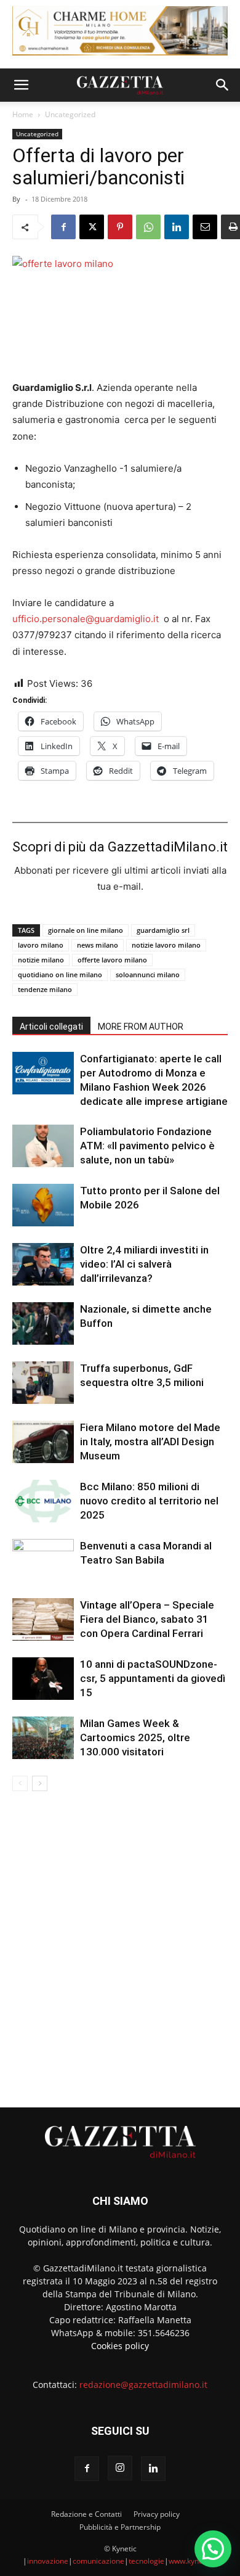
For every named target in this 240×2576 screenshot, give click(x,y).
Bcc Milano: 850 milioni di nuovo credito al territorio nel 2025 (149, 1501)
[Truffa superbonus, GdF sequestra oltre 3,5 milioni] (43, 1383)
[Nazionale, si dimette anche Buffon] (43, 1323)
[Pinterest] (120, 227)
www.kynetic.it (193, 2561)
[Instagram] (120, 2468)
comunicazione (98, 2561)
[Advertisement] (120, 1944)
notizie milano (41, 960)
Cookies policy (120, 2346)
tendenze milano (45, 989)
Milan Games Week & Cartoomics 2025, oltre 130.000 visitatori (135, 1737)
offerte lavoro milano (112, 960)
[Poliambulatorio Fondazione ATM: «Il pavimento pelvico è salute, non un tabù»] (43, 1146)
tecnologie (146, 2561)
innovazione (48, 2561)
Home (23, 114)
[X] (92, 227)
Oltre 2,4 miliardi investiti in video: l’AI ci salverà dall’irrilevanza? (144, 1264)
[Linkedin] (177, 227)
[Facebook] (63, 227)
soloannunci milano (148, 974)
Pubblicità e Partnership (120, 2527)
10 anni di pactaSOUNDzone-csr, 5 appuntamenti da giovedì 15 (153, 1678)
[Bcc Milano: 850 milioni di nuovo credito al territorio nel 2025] (43, 1501)
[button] (21, 85)
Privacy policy (157, 2514)
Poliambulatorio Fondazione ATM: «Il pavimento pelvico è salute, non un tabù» (147, 1146)
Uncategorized (70, 114)
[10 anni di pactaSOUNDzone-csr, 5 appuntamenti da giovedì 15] (43, 1679)
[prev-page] (20, 1783)
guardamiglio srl (163, 930)
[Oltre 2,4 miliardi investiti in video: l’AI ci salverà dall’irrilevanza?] (43, 1264)
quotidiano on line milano (60, 974)
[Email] (205, 227)
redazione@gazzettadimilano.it (143, 2385)
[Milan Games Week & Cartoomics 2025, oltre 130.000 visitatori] (43, 1738)
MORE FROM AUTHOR (141, 1027)
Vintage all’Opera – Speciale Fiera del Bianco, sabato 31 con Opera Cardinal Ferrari (147, 1619)
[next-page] (40, 1783)
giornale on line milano (86, 930)
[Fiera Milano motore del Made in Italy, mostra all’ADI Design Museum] (43, 1442)
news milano (98, 945)
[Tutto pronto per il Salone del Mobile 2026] (43, 1205)
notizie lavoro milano (166, 945)
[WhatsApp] (148, 227)
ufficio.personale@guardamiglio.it (86, 619)
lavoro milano (41, 945)
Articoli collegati (51, 1027)
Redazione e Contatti (86, 2514)
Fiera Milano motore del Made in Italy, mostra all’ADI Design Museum (150, 1442)
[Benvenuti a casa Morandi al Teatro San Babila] (43, 1560)
